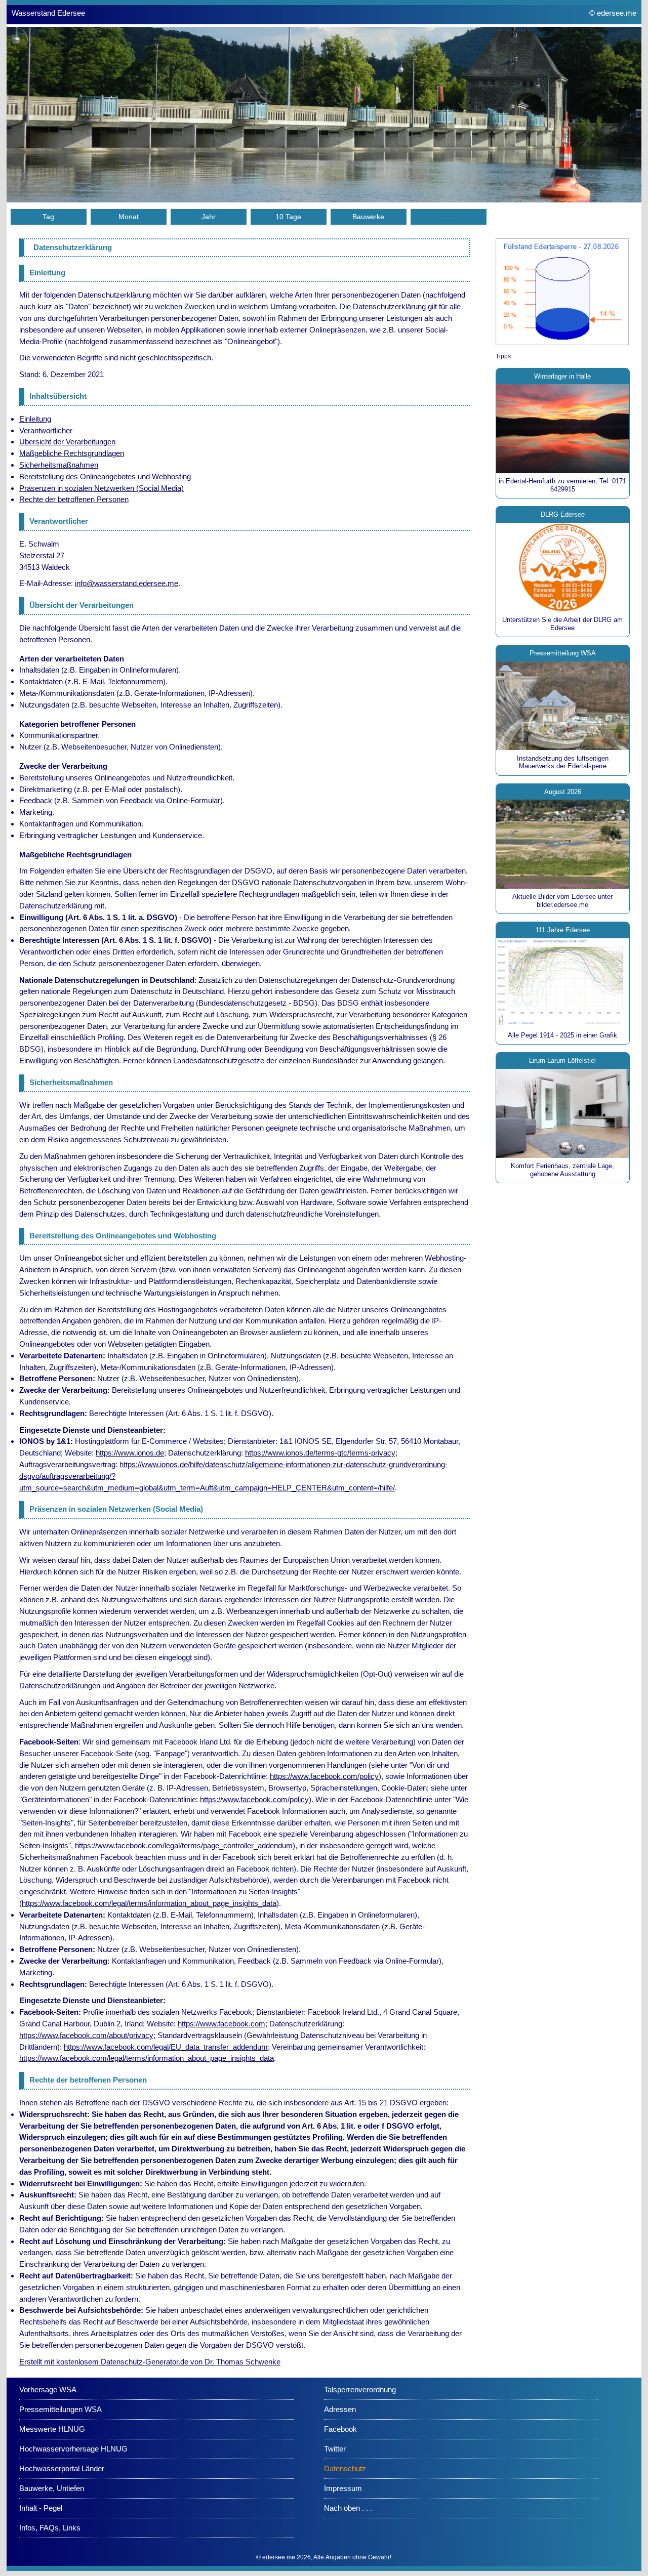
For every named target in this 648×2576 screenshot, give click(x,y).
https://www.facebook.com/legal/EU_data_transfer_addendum (166, 2047)
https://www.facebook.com (221, 2024)
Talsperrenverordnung (360, 2390)
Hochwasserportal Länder (62, 2468)
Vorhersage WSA (48, 2390)
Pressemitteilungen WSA (60, 2409)
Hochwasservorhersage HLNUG (73, 2449)
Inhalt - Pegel (41, 2508)
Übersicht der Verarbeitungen (67, 442)
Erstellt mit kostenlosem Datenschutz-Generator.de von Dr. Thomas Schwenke (150, 2362)
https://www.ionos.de (130, 1453)
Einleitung (35, 419)
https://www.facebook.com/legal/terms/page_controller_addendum (184, 1845)
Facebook (340, 2429)
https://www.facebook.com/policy (324, 1776)
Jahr (209, 217)
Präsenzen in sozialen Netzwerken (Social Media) (102, 488)
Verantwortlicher (46, 430)
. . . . (449, 217)
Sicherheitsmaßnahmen (59, 465)
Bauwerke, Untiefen (52, 2488)
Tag (48, 217)
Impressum (343, 2488)
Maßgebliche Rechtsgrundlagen (72, 453)
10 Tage (288, 217)
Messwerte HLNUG (52, 2429)
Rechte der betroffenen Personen (74, 499)
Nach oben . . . (348, 2508)
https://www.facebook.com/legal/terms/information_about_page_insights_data (149, 1903)
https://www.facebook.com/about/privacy (86, 2035)
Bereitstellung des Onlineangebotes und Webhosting (105, 476)
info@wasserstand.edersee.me (127, 583)
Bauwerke (368, 217)
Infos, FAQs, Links (50, 2528)
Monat (129, 217)
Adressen (340, 2409)
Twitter (335, 2449)
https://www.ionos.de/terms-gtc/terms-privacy (320, 1453)
